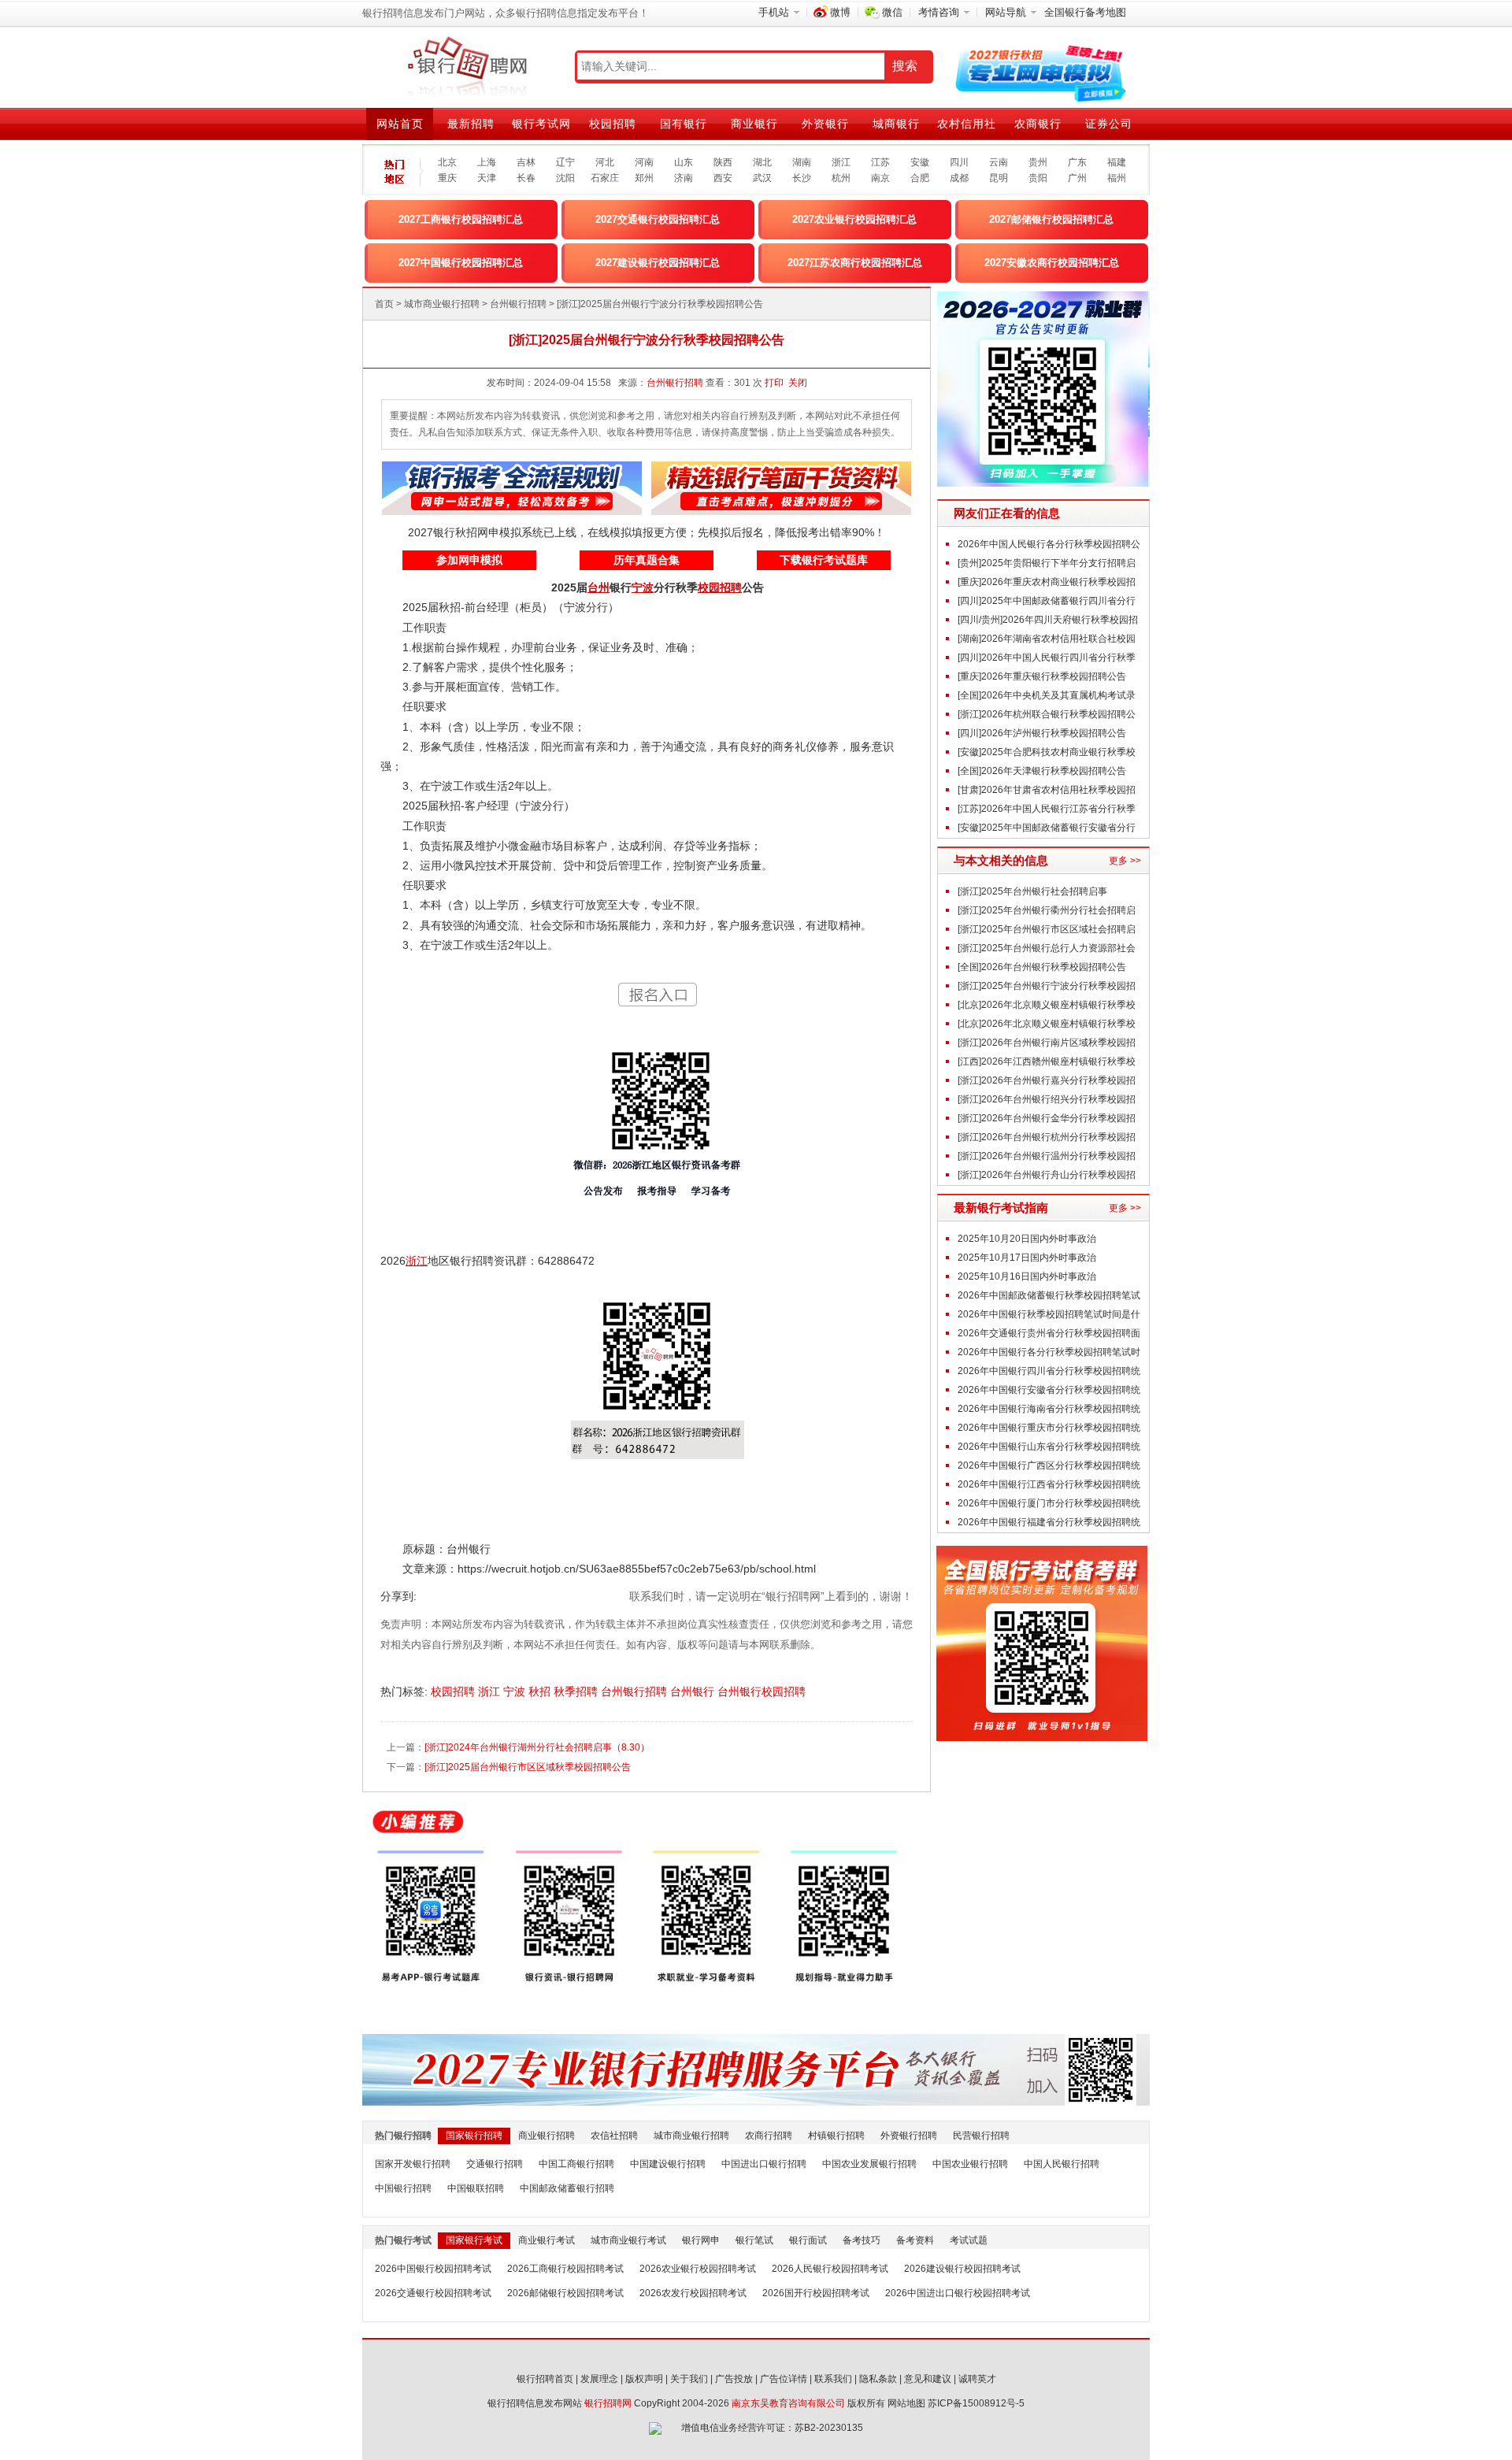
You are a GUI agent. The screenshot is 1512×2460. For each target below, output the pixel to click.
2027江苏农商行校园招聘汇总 (855, 263)
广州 (1077, 178)
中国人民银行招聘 (1062, 2164)
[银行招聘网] (467, 67)
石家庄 (605, 178)
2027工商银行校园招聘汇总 (461, 219)
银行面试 (808, 2240)
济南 (684, 178)
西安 (723, 178)
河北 (605, 162)
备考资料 (915, 2240)
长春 (526, 178)
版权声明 (644, 2379)
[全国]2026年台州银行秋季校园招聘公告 (1042, 967)
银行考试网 (541, 124)
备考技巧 (862, 2240)
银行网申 (701, 2240)
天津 (487, 178)
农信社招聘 (614, 2136)
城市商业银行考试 (628, 2240)
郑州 (644, 178)
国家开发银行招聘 (413, 2164)
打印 (774, 383)
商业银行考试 (547, 2240)
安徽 (920, 162)
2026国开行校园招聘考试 (816, 2293)
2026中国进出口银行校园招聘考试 (958, 2293)
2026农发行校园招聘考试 (693, 2293)
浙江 (841, 162)
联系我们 (833, 2379)
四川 (959, 162)
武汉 (762, 178)
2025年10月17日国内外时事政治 (1027, 1258)
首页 (384, 304)
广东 (1077, 162)
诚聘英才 (977, 2379)
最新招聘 (471, 124)
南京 (880, 178)
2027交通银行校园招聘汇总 (658, 219)
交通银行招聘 (495, 2164)
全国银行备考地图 (1085, 12)
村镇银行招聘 (836, 2136)
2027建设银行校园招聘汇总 (658, 263)
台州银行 (694, 1691)
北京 (447, 162)
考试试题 (969, 2240)
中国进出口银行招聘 (764, 2164)
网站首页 (400, 124)
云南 (999, 162)
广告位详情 (784, 2379)
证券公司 (1109, 124)
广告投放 (734, 2379)
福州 (1117, 178)
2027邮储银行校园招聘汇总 (1051, 219)
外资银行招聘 (909, 2136)
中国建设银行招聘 (668, 2164)
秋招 (541, 1691)
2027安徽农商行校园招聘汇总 (1052, 263)
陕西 (723, 162)
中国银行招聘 (403, 2188)
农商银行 (1038, 124)
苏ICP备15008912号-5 (976, 2403)
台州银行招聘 (518, 304)
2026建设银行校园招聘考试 (962, 2269)
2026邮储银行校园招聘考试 (565, 2293)
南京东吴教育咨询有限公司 (788, 2403)
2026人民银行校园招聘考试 (830, 2269)
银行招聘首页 (545, 2379)
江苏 (880, 162)
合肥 (920, 178)
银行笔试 (754, 2240)
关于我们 (689, 2379)
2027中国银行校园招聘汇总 (461, 263)
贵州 (1038, 162)
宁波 (516, 1691)
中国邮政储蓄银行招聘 (567, 2188)
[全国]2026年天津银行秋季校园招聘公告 (1042, 771)
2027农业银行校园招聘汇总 (854, 219)
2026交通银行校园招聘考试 (433, 2293)
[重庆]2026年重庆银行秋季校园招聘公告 (1042, 676)
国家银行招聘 (474, 2136)
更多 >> (1125, 861)
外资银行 (825, 124)
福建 (1117, 162)
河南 (644, 162)
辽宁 (565, 162)
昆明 (999, 178)
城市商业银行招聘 (442, 304)
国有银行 (684, 124)
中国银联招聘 (476, 2188)
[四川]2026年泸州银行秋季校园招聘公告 (1042, 733)
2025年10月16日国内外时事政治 (1027, 1276)
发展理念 (599, 2379)
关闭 (798, 383)
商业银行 (754, 124)
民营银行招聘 (981, 2136)
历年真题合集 (647, 560)
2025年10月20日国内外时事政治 (1027, 1239)
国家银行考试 (474, 2240)
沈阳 (565, 178)
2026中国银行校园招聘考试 (433, 2269)
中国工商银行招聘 (576, 2164)
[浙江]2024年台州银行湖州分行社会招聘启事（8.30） (537, 1747)
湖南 (802, 162)
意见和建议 (928, 2379)
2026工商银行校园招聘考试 (565, 2269)
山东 (684, 162)
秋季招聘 (577, 1691)
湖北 (762, 162)
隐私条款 (878, 2379)
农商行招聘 (769, 2136)
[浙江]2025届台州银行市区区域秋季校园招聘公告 (528, 1767)
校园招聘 (613, 124)
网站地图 (906, 2403)
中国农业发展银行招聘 (869, 2164)
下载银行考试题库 (824, 560)
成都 (959, 178)
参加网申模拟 (469, 560)
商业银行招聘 (547, 2136)
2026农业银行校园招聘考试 (698, 2269)
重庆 (447, 178)
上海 (487, 162)
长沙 (802, 178)
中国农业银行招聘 (970, 2164)
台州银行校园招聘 (763, 1691)
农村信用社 (967, 124)
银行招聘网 (608, 2403)
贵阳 (1038, 178)
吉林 (526, 162)
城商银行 (896, 124)
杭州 (841, 178)
